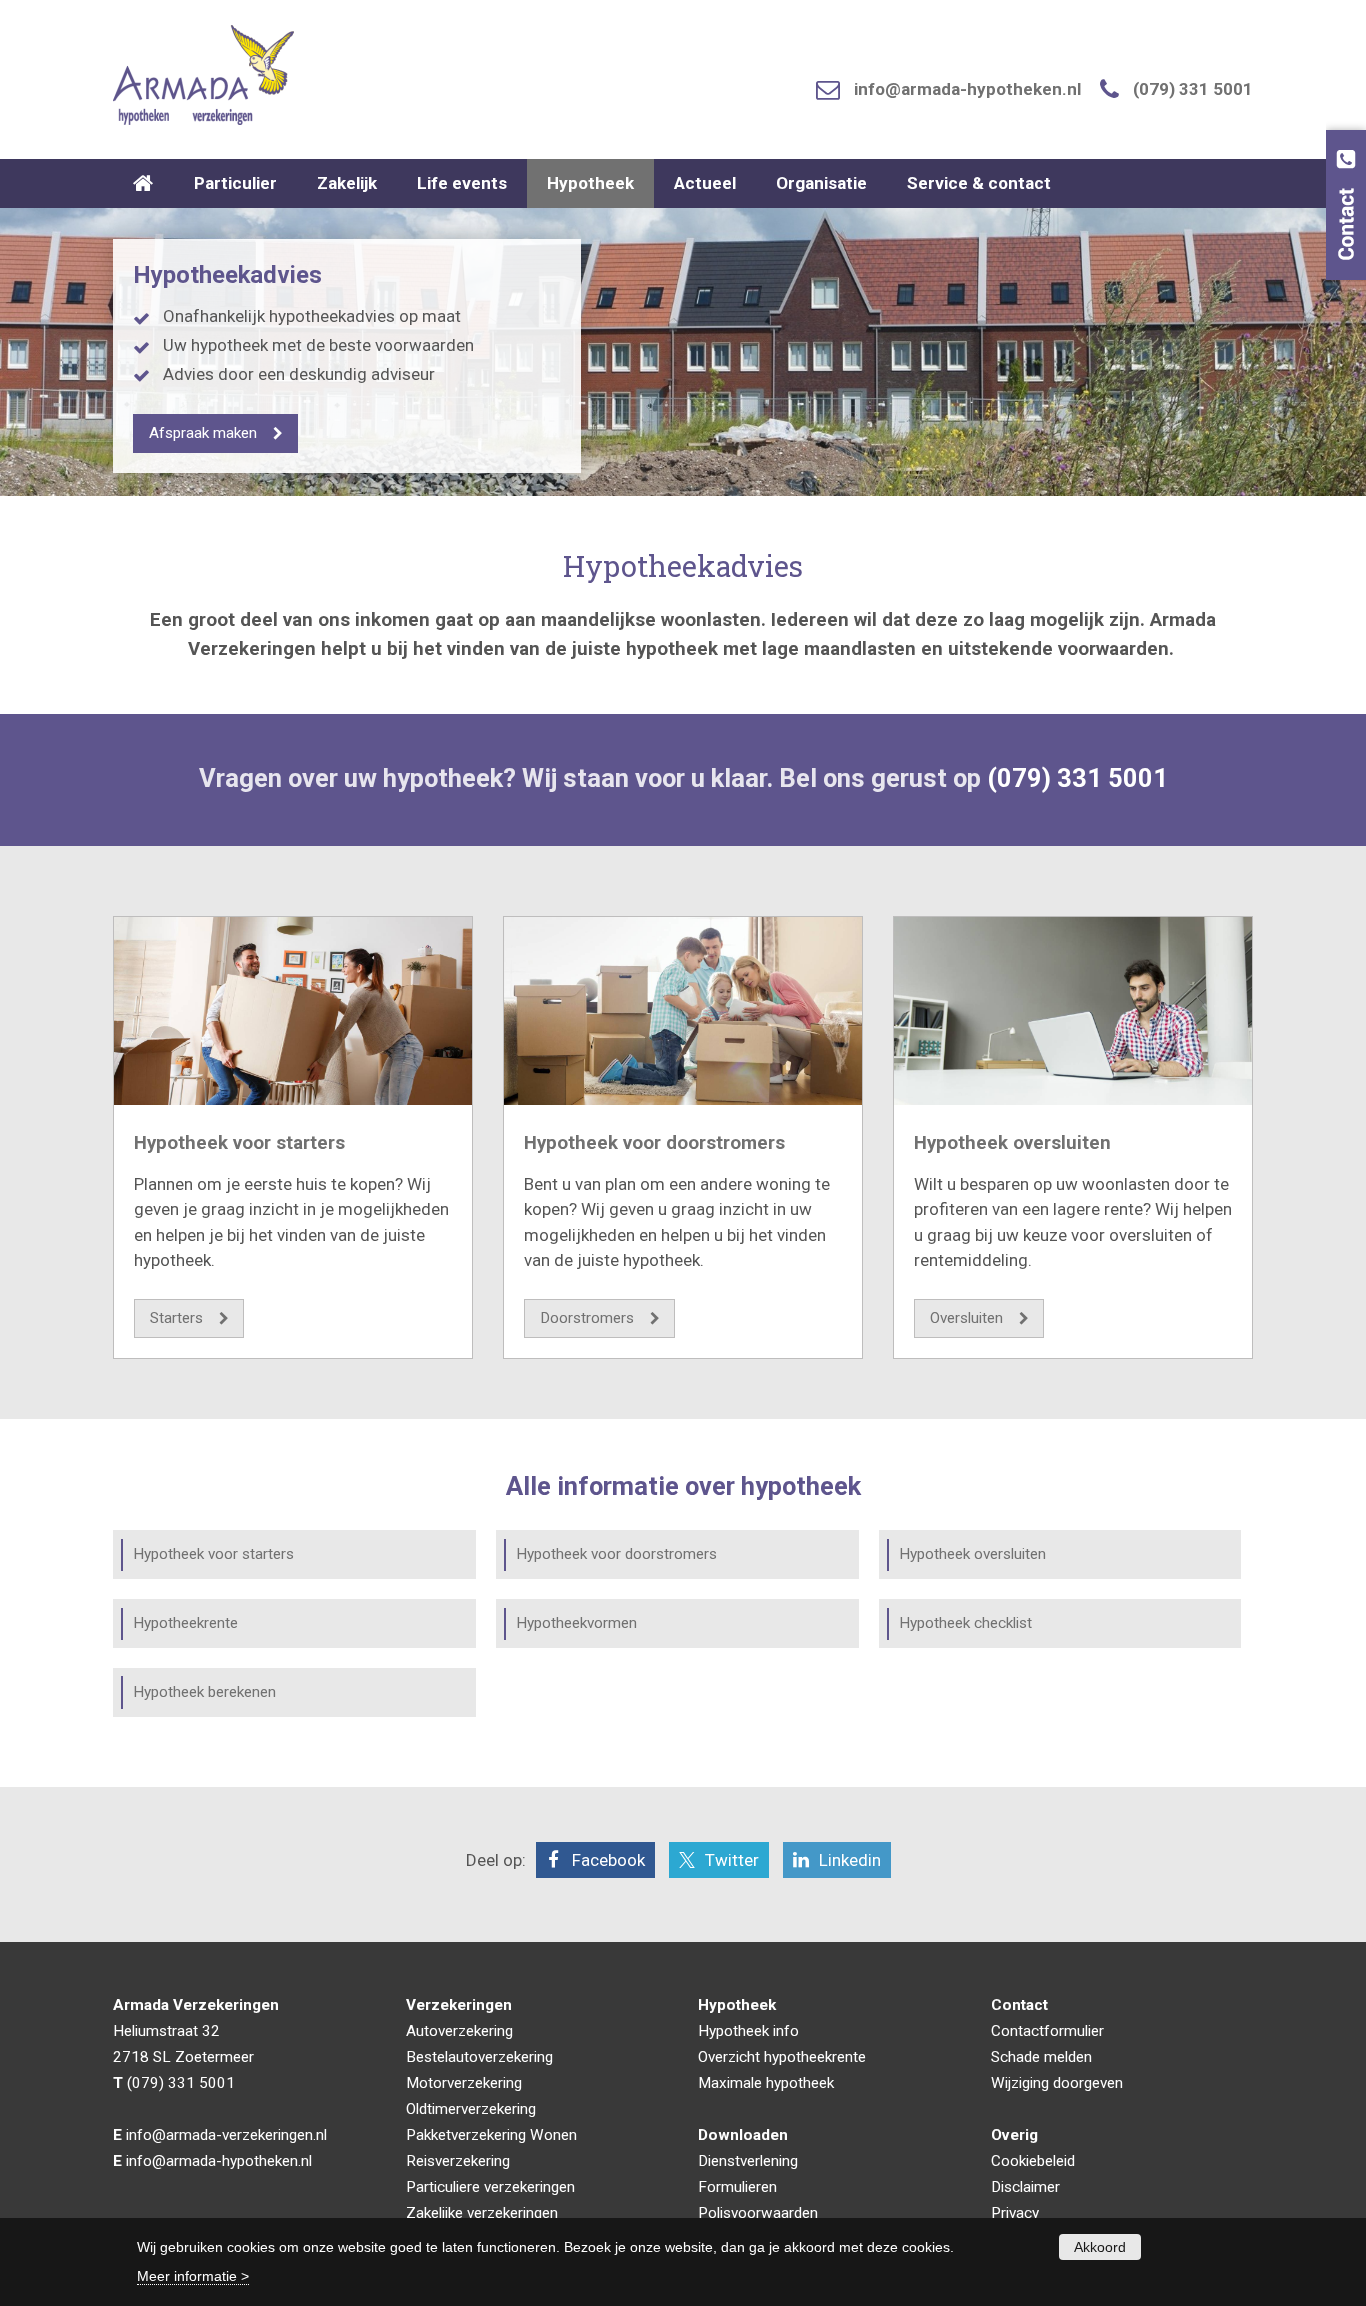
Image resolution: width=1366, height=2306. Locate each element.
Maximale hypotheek (766, 2083)
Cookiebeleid (1033, 2161)
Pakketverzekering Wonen (491, 2135)
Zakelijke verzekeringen (482, 2213)
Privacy (1015, 2213)
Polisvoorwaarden (758, 2213)
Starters (176, 1318)
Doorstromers (587, 1318)
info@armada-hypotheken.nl (967, 89)
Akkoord (1100, 2247)
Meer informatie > (193, 2276)
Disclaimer (1025, 2187)
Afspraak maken (203, 433)
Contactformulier (1047, 2031)
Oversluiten (966, 1318)
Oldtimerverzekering (471, 2109)
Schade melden (1041, 2057)
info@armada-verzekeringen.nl (226, 2135)
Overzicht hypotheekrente (782, 2057)
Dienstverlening (748, 2161)
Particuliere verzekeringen (490, 2187)
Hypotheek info (748, 2031)
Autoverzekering (459, 2031)
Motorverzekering (464, 2083)
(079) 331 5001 (1193, 89)
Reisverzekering (458, 2161)
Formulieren (737, 2187)
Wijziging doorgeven (1057, 2083)
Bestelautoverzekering (479, 2057)
